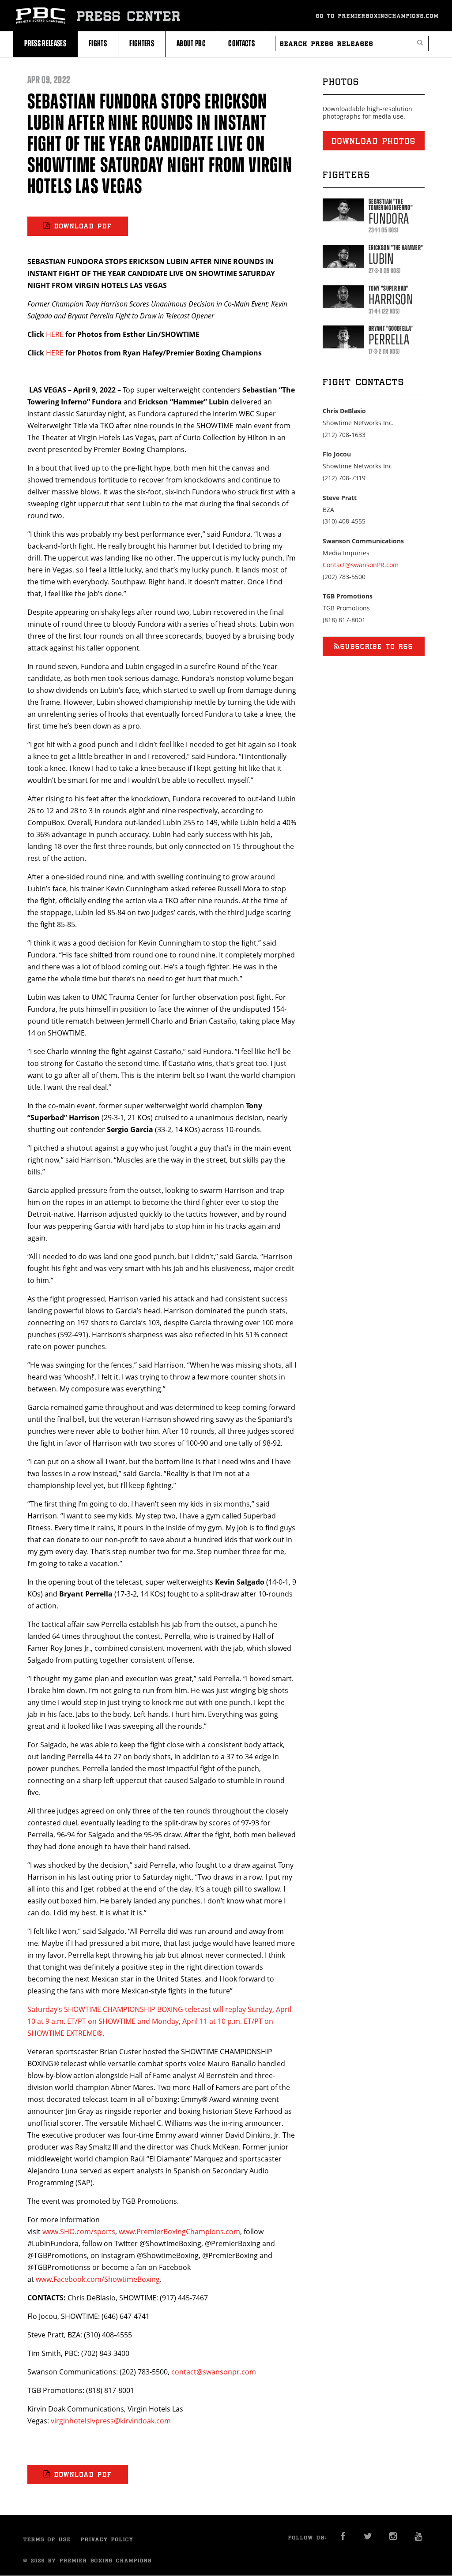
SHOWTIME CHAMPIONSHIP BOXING (124, 2009)
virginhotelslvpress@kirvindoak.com (111, 2421)
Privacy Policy (107, 2539)
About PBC (191, 43)
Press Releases (45, 43)
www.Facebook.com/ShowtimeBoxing (98, 2279)
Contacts (241, 43)
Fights (98, 43)
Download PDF (83, 226)
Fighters (142, 43)
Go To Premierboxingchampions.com (377, 16)
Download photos (374, 141)
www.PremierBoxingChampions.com (179, 2232)
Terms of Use (47, 2539)
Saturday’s (45, 2009)
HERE (55, 334)
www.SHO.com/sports (79, 2232)
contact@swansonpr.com (214, 2372)
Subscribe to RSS (377, 646)
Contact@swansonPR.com (361, 565)
